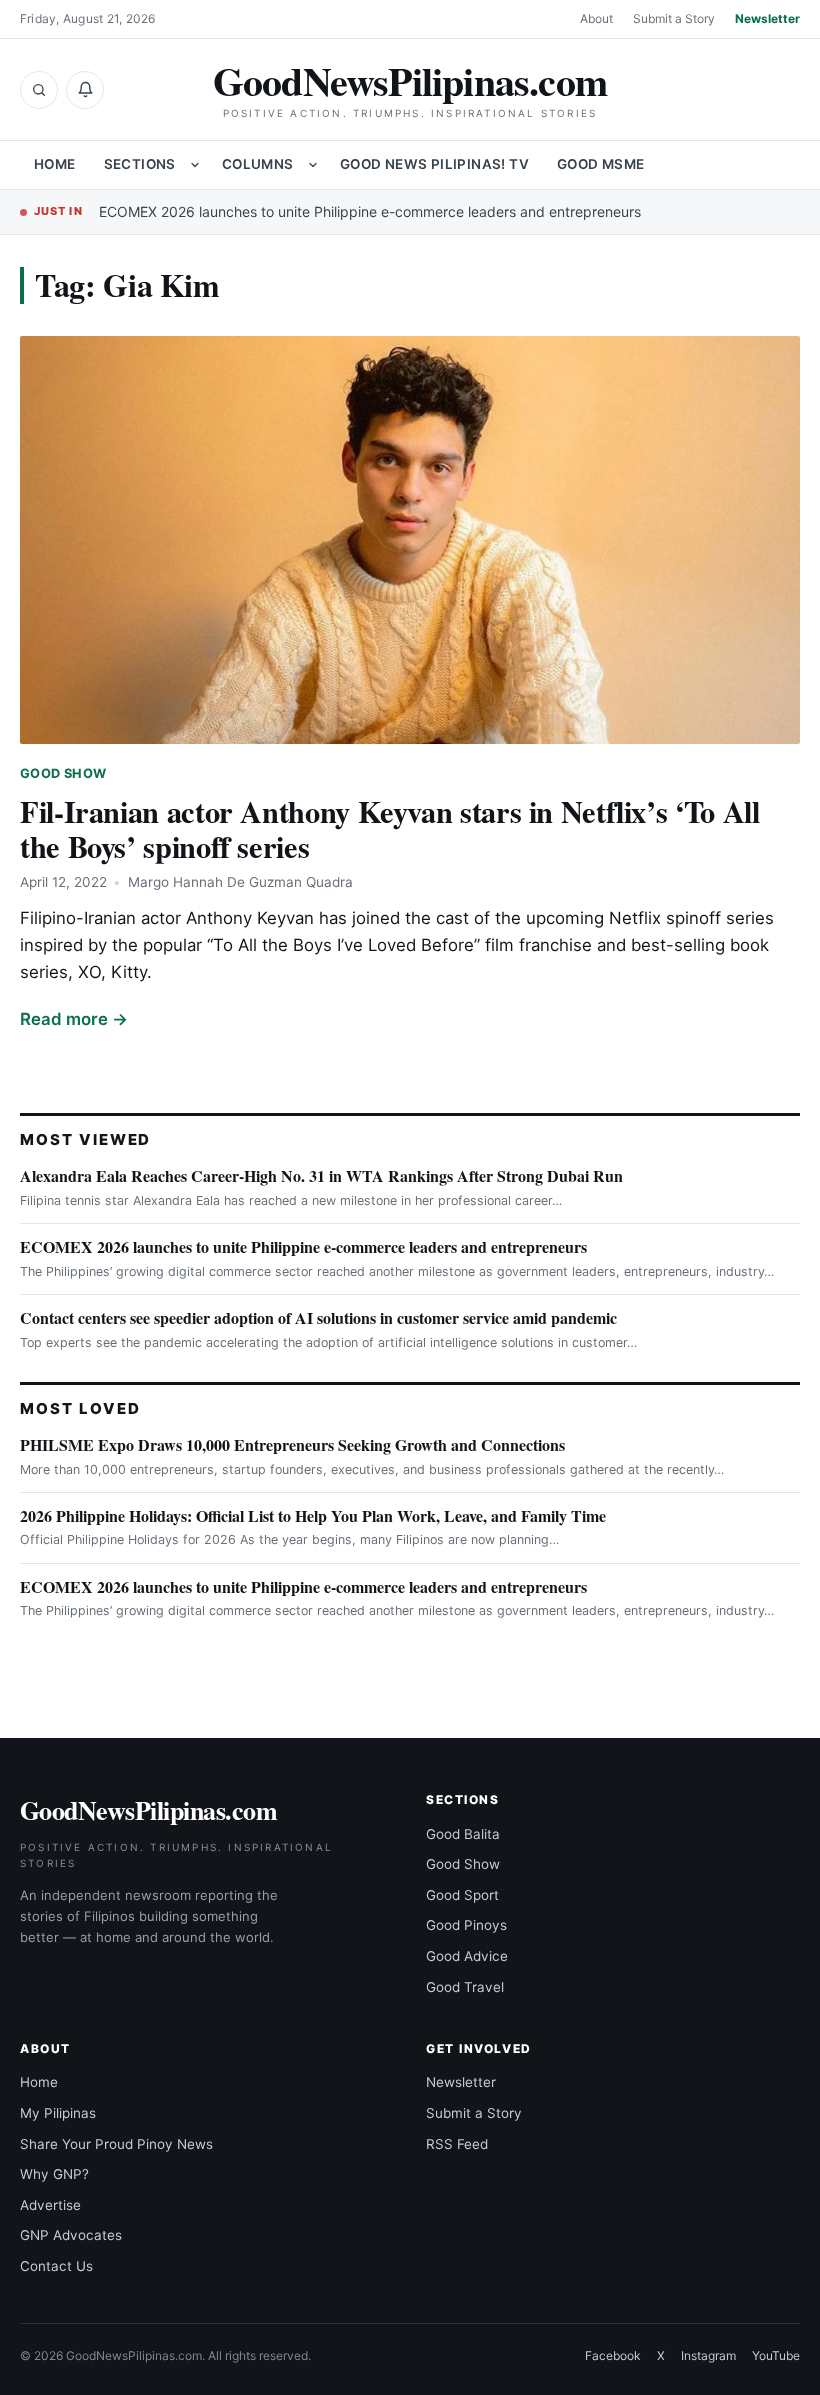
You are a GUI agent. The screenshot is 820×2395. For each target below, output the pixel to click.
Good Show (63, 773)
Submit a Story (674, 18)
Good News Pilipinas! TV (434, 164)
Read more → (74, 1019)
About (596, 18)
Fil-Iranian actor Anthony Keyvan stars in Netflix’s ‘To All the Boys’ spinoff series (389, 828)
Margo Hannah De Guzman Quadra (240, 882)
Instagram (708, 2355)
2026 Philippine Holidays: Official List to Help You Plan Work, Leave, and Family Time (313, 1515)
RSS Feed (457, 2144)
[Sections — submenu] (195, 165)
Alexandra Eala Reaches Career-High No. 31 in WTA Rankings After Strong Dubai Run (321, 1175)
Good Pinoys (466, 1925)
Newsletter (767, 18)
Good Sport (462, 1895)
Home (55, 164)
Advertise (50, 2205)
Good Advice (467, 1956)
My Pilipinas (58, 2113)
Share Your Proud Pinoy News (116, 2144)
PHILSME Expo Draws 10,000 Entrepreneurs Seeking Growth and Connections (292, 1444)
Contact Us (56, 2266)
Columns (258, 164)
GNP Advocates (71, 2235)
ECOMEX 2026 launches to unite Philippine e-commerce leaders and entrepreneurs (370, 211)
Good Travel (465, 1987)
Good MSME (601, 164)
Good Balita (463, 1834)
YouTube (776, 2355)
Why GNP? (54, 2174)
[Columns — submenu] (313, 165)
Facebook (613, 2355)
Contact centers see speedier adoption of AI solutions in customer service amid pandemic (318, 1317)
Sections (140, 164)
